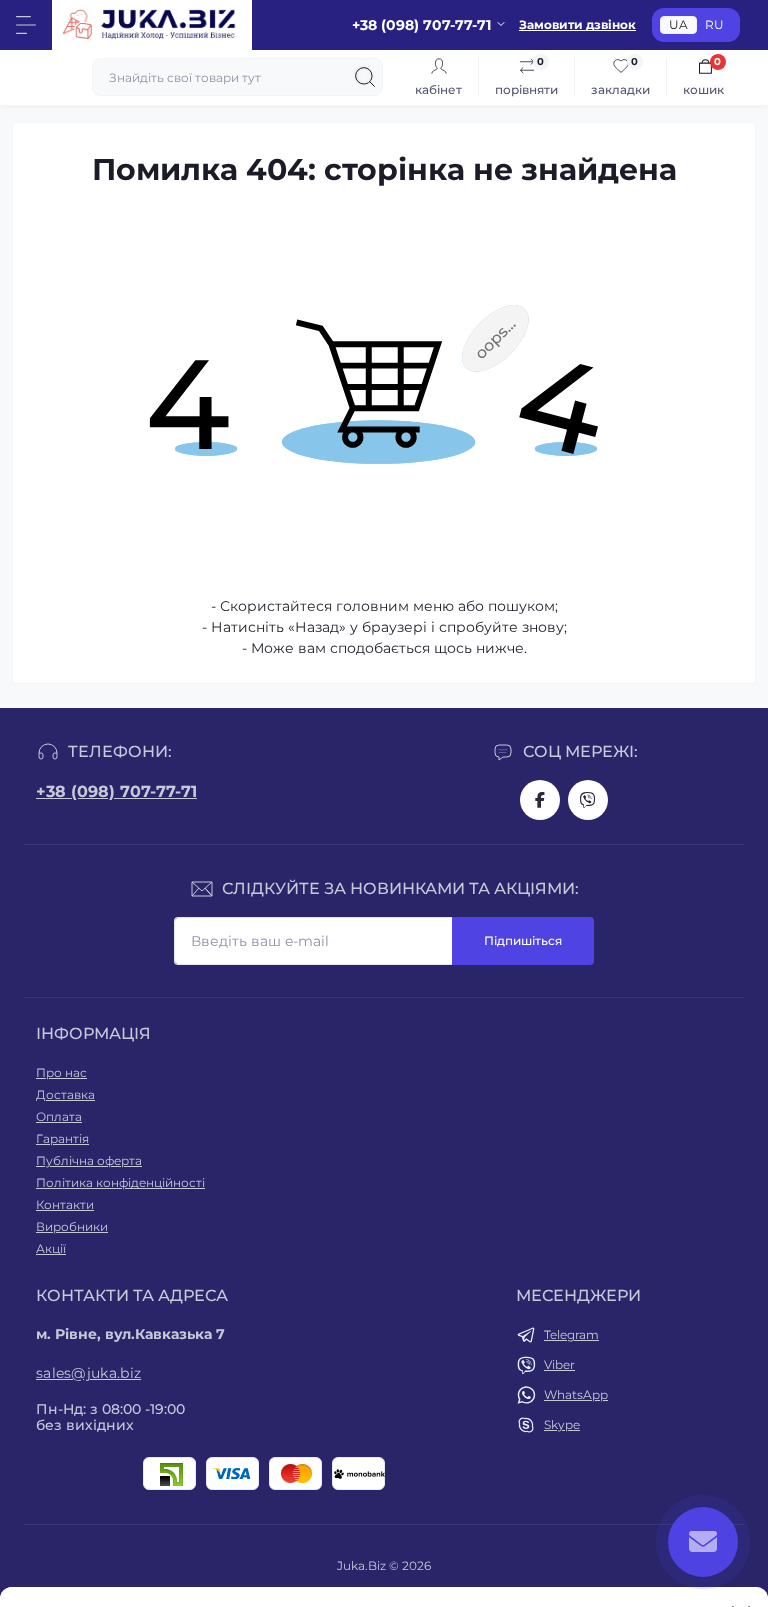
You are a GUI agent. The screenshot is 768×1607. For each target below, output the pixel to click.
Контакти (65, 1204)
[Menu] (26, 25)
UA (678, 24)
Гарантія (62, 1138)
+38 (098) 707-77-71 (116, 791)
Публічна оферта (89, 1160)
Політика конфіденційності (120, 1182)
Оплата (59, 1116)
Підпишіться (523, 940)
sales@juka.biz (88, 1373)
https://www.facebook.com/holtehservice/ (540, 800)
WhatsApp (576, 1394)
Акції (51, 1248)
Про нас (61, 1072)
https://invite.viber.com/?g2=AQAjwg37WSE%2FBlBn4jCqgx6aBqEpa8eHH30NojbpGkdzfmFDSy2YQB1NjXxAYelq (588, 800)
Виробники (72, 1226)
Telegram (571, 1334)
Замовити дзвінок (577, 24)
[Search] (365, 77)
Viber (559, 1364)
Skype (562, 1424)
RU (714, 24)
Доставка (65, 1094)
